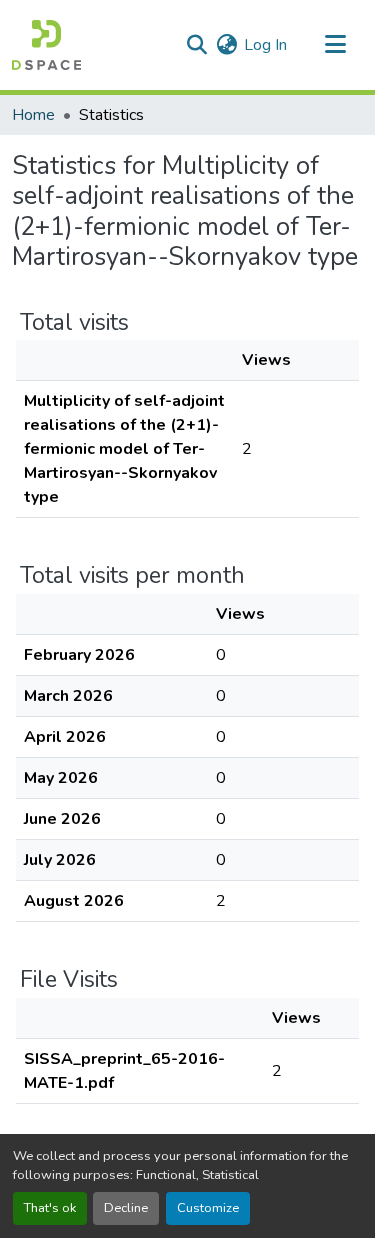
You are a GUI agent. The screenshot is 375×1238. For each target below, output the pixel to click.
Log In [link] (265, 45)
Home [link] (33, 115)
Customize (208, 1208)
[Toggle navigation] (335, 45)
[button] (46, 45)
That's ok (50, 1208)
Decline (126, 1208)
